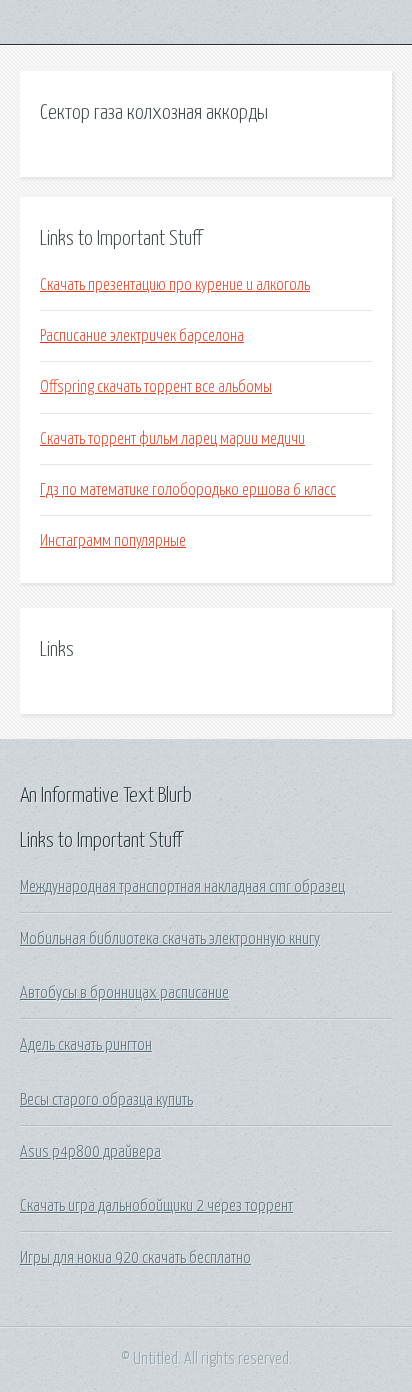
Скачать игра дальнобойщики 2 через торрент (156, 1206)
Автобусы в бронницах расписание (124, 993)
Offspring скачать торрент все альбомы (156, 387)
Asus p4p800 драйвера (90, 1152)
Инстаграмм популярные (113, 541)
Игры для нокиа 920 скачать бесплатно (135, 1258)
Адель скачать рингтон (86, 1045)
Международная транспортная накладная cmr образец (182, 887)
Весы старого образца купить (106, 1100)
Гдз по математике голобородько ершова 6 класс (188, 490)
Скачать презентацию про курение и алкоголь (175, 285)
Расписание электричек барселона (142, 336)
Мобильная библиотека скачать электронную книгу (170, 939)
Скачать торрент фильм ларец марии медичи (172, 439)
